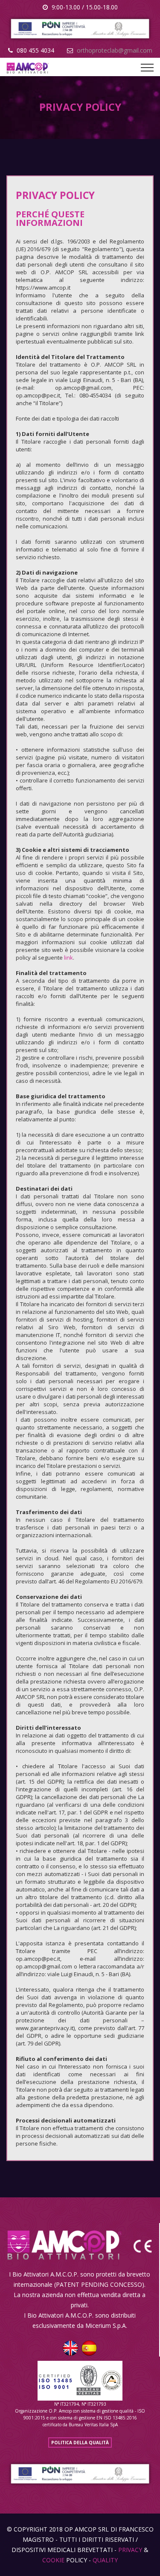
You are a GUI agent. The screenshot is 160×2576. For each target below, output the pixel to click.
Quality (105, 2560)
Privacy (130, 2550)
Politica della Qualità (80, 2443)
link (68, 957)
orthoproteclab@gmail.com (115, 50)
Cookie (53, 2560)
